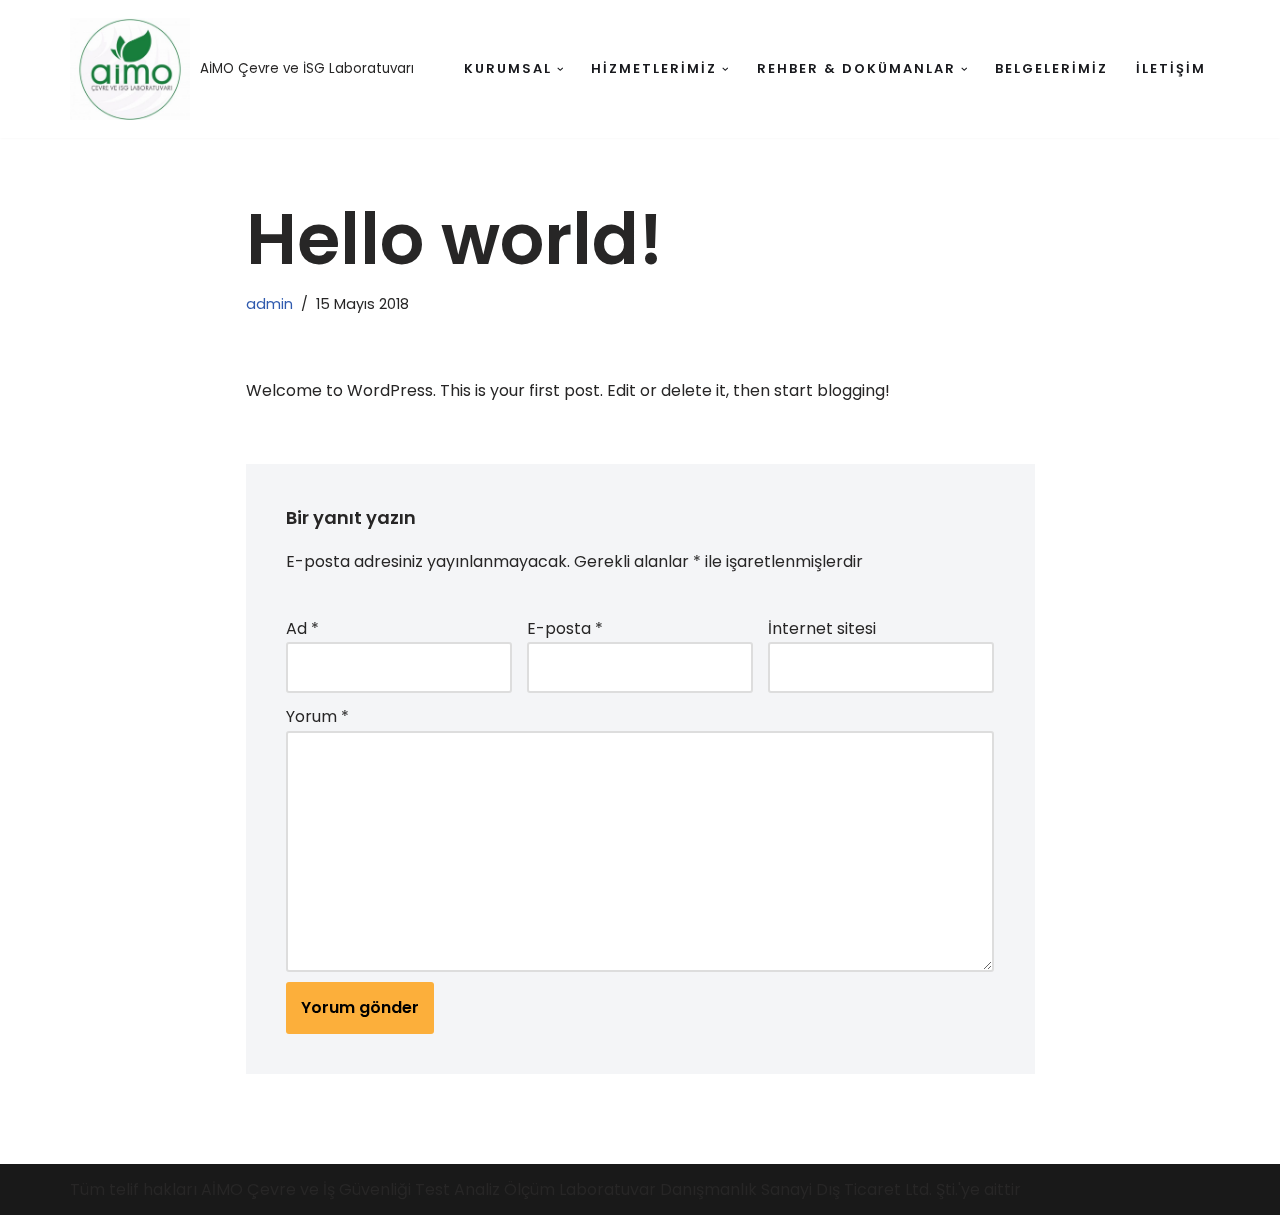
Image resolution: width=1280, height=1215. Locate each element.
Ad (302, 628)
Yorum (317, 716)
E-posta (565, 628)
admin (269, 304)
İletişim (1171, 68)
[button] (560, 69)
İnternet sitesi (822, 628)
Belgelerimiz (1051, 68)
